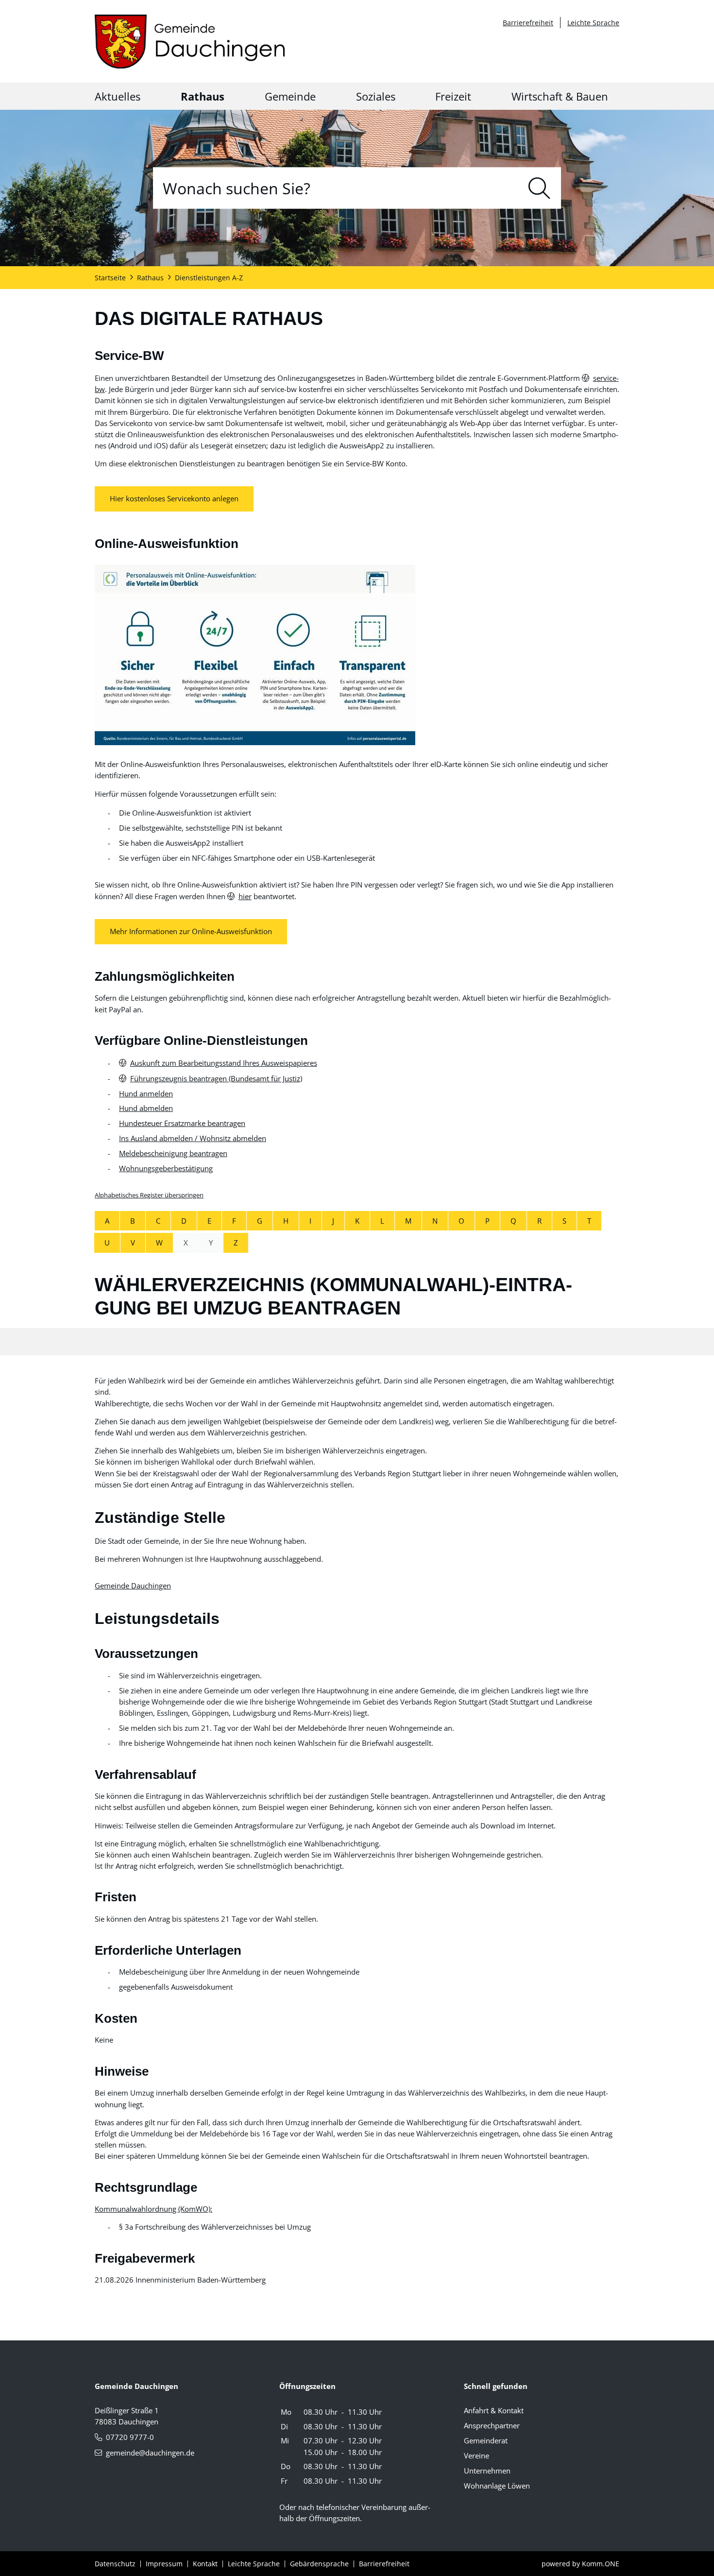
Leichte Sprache (593, 23)
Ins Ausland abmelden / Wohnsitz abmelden (193, 1138)
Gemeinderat (486, 2440)
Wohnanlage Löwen (497, 2486)
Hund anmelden (146, 1093)
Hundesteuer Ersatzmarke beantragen (182, 1123)
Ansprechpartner (492, 2425)
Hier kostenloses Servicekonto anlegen (174, 499)
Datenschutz (115, 2564)
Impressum (164, 2564)
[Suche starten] (539, 188)
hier (245, 896)
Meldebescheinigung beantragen (173, 1153)
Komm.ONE (601, 2564)
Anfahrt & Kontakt (494, 2410)
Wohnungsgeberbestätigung (166, 1168)
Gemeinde (290, 96)
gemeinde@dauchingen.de (150, 2453)
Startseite (110, 278)
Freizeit (453, 96)
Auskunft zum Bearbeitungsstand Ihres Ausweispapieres (224, 1063)
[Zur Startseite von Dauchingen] (190, 42)
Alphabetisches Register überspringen (149, 1195)
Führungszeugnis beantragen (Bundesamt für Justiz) (216, 1078)
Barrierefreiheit (528, 23)
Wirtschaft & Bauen (560, 96)
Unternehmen (487, 2471)
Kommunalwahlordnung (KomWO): (153, 2209)
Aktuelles (118, 96)
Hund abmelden (146, 1108)
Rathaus (203, 96)
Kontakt (205, 2564)
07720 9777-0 (130, 2437)
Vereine (476, 2456)
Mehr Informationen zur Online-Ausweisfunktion (191, 932)
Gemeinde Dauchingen (133, 1586)
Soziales (376, 96)
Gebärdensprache (319, 2564)
